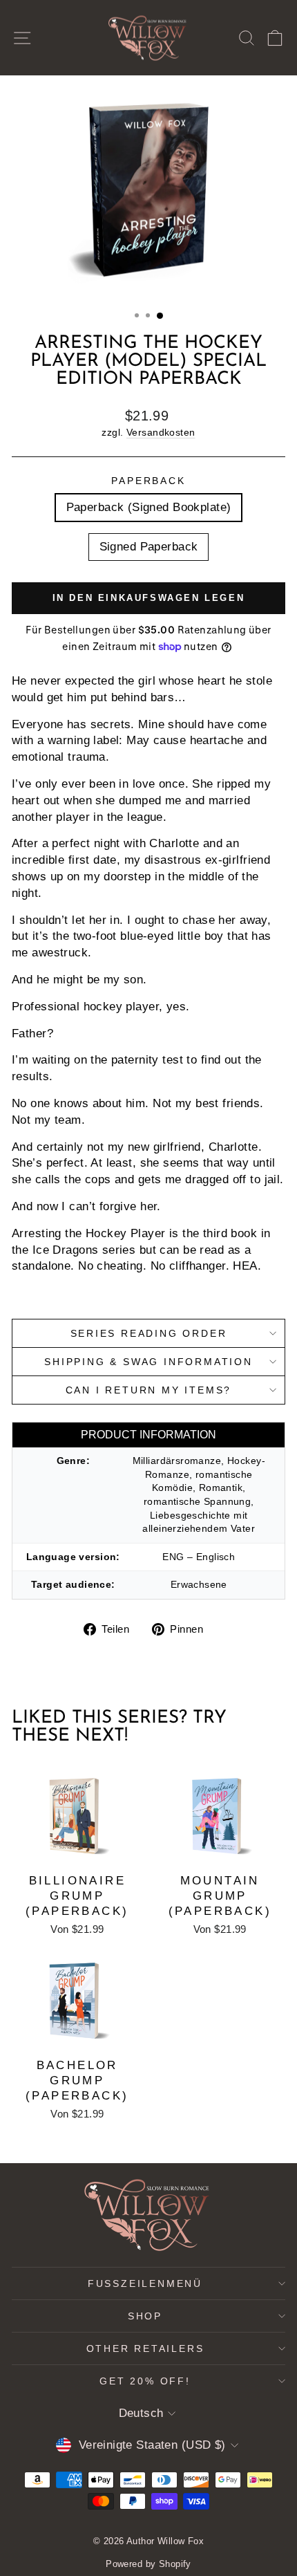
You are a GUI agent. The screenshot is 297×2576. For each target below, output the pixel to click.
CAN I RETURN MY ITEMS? (149, 1390)
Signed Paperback (149, 547)
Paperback (148, 481)
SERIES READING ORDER (149, 1333)
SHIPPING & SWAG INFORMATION (148, 1362)
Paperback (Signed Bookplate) (149, 507)
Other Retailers (145, 2348)
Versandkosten (161, 432)
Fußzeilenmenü (145, 2283)
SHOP (145, 2316)
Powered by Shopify (148, 2564)
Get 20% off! (145, 2381)
